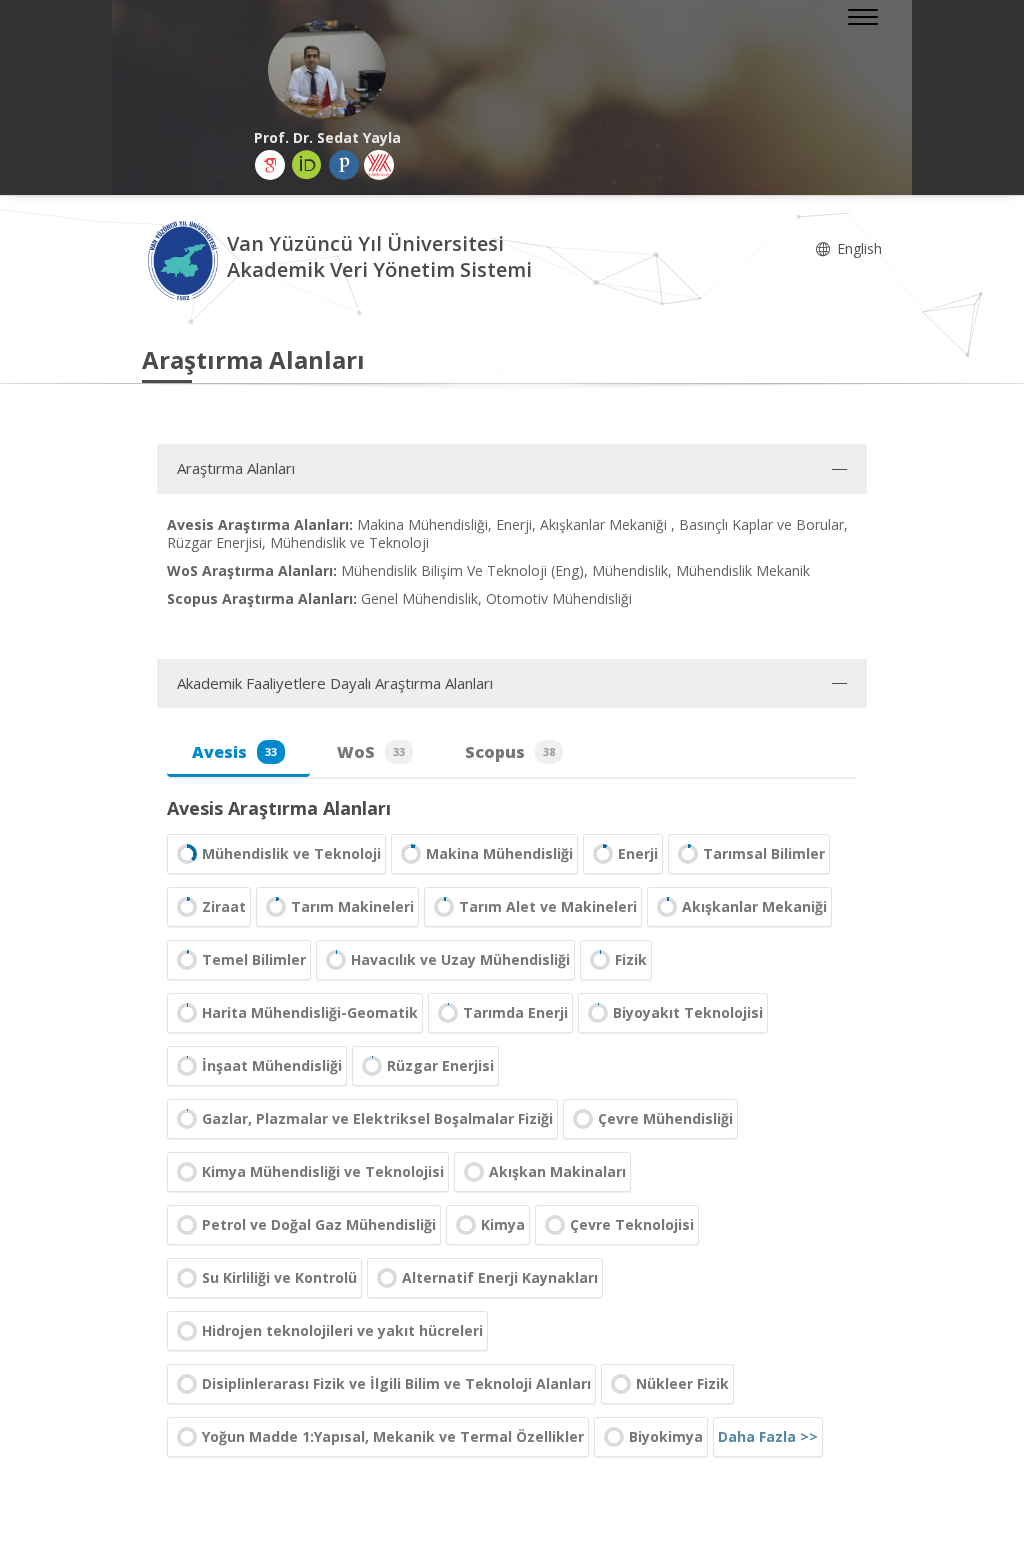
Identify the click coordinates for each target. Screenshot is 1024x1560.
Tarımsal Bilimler (764, 853)
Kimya (503, 1224)
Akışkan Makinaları (557, 1171)
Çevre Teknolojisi (632, 1224)
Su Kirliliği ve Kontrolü (279, 1277)
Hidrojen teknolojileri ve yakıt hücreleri (342, 1330)
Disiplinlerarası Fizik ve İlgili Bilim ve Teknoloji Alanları (396, 1383)
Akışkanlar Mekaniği (754, 906)
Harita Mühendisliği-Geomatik (310, 1012)
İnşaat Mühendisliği (272, 1065)
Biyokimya (666, 1436)
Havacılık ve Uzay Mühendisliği (460, 959)
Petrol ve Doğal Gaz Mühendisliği (319, 1224)
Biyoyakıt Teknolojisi (688, 1012)
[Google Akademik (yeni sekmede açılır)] (270, 165)
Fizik (631, 959)
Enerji (638, 853)
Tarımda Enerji (515, 1012)
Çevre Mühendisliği (665, 1118)
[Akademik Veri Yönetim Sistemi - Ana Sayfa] (184, 259)
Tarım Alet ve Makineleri (548, 906)
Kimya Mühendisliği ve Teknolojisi (323, 1171)
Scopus (510, 752)
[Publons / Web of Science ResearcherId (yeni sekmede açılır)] (344, 165)
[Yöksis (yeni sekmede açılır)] (379, 165)
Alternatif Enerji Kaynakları (500, 1277)
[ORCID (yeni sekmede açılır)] (307, 165)
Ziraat (224, 906)
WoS (371, 752)
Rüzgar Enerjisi (440, 1065)
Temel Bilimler (254, 959)
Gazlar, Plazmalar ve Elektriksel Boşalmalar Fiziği (377, 1118)
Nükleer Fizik (682, 1383)
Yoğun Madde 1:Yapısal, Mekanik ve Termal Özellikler (393, 1436)
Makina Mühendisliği (499, 853)
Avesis (234, 752)
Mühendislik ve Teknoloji (291, 853)
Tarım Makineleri (352, 906)
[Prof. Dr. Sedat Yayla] (327, 70)
